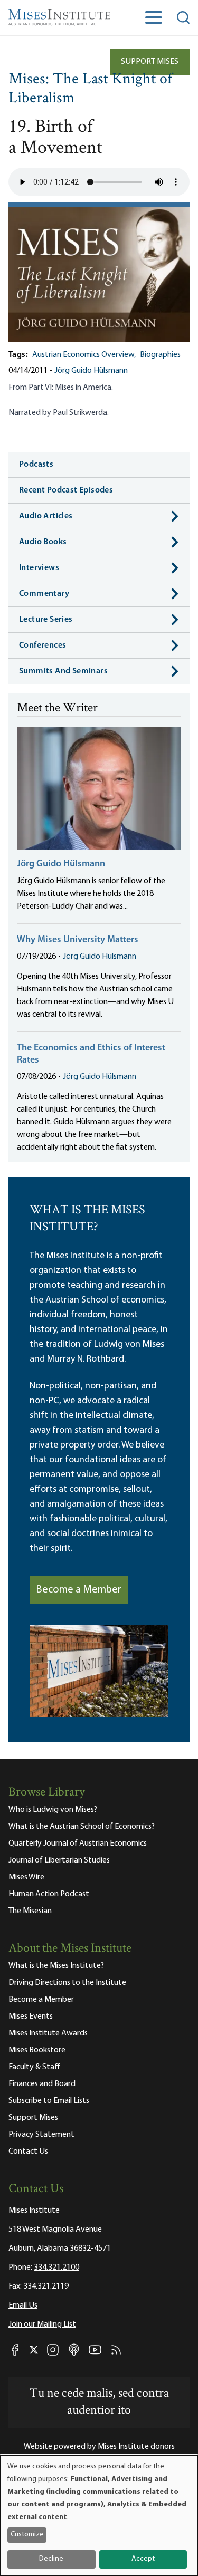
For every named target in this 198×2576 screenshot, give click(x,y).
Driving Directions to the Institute (67, 1983)
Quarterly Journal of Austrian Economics (78, 1844)
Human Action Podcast (49, 1894)
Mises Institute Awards (48, 2033)
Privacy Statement (41, 2135)
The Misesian (30, 1911)
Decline (51, 2559)
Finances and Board (42, 2084)
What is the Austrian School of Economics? (82, 1827)
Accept (143, 2559)
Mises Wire (26, 1877)
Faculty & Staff (34, 2067)
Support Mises (150, 62)
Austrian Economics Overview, (84, 355)
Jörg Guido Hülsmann (91, 371)
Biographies (160, 355)
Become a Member (79, 1590)
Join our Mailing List (42, 2324)
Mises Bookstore (37, 2050)
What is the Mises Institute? (56, 1966)
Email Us (23, 2305)
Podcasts (36, 465)
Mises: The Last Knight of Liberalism (90, 89)
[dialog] (99, 2516)
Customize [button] (27, 2535)
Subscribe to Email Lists (49, 2101)
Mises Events (31, 2017)
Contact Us (28, 2152)
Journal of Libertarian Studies (59, 1860)
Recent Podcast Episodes (66, 490)
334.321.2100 (56, 2268)
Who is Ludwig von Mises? (53, 1810)
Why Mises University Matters (78, 940)
